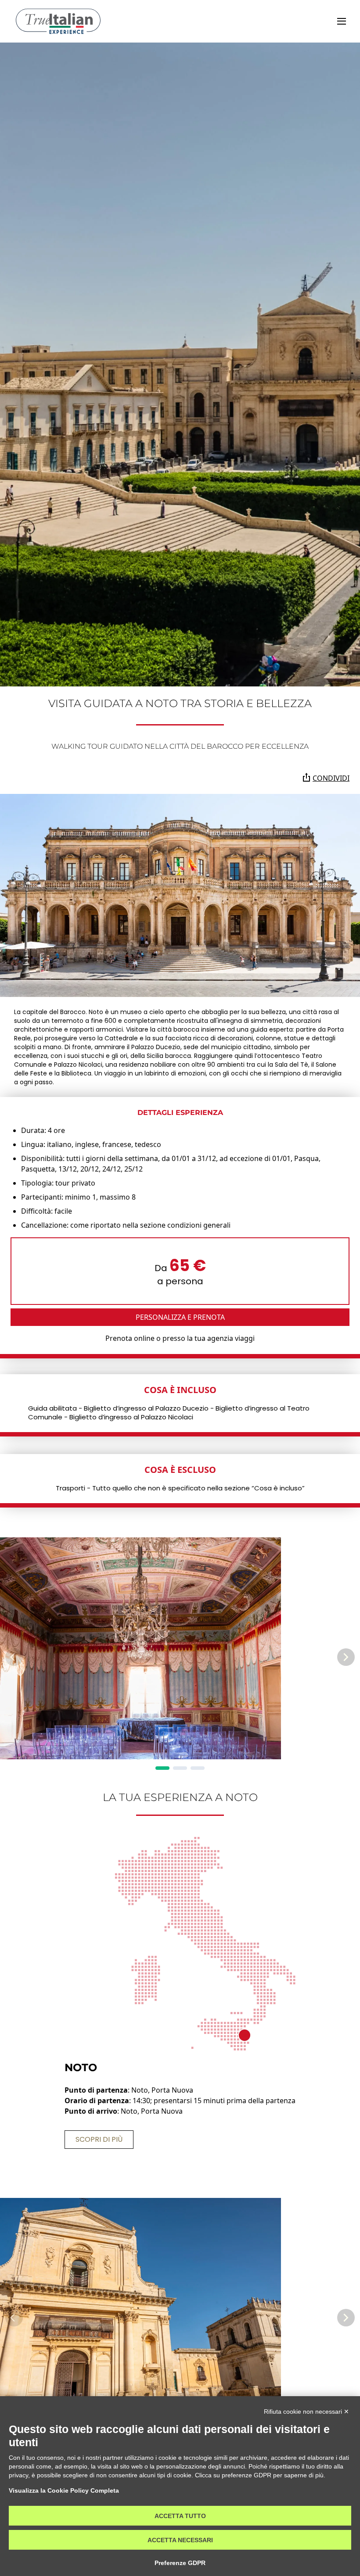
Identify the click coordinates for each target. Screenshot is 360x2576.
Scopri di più (99, 2139)
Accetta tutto (180, 2516)
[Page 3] (198, 1768)
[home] (58, 21)
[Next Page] (346, 1657)
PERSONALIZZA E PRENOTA (180, 1317)
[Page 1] (162, 1768)
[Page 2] (180, 1768)
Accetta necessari (180, 2540)
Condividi (331, 778)
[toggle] (342, 21)
